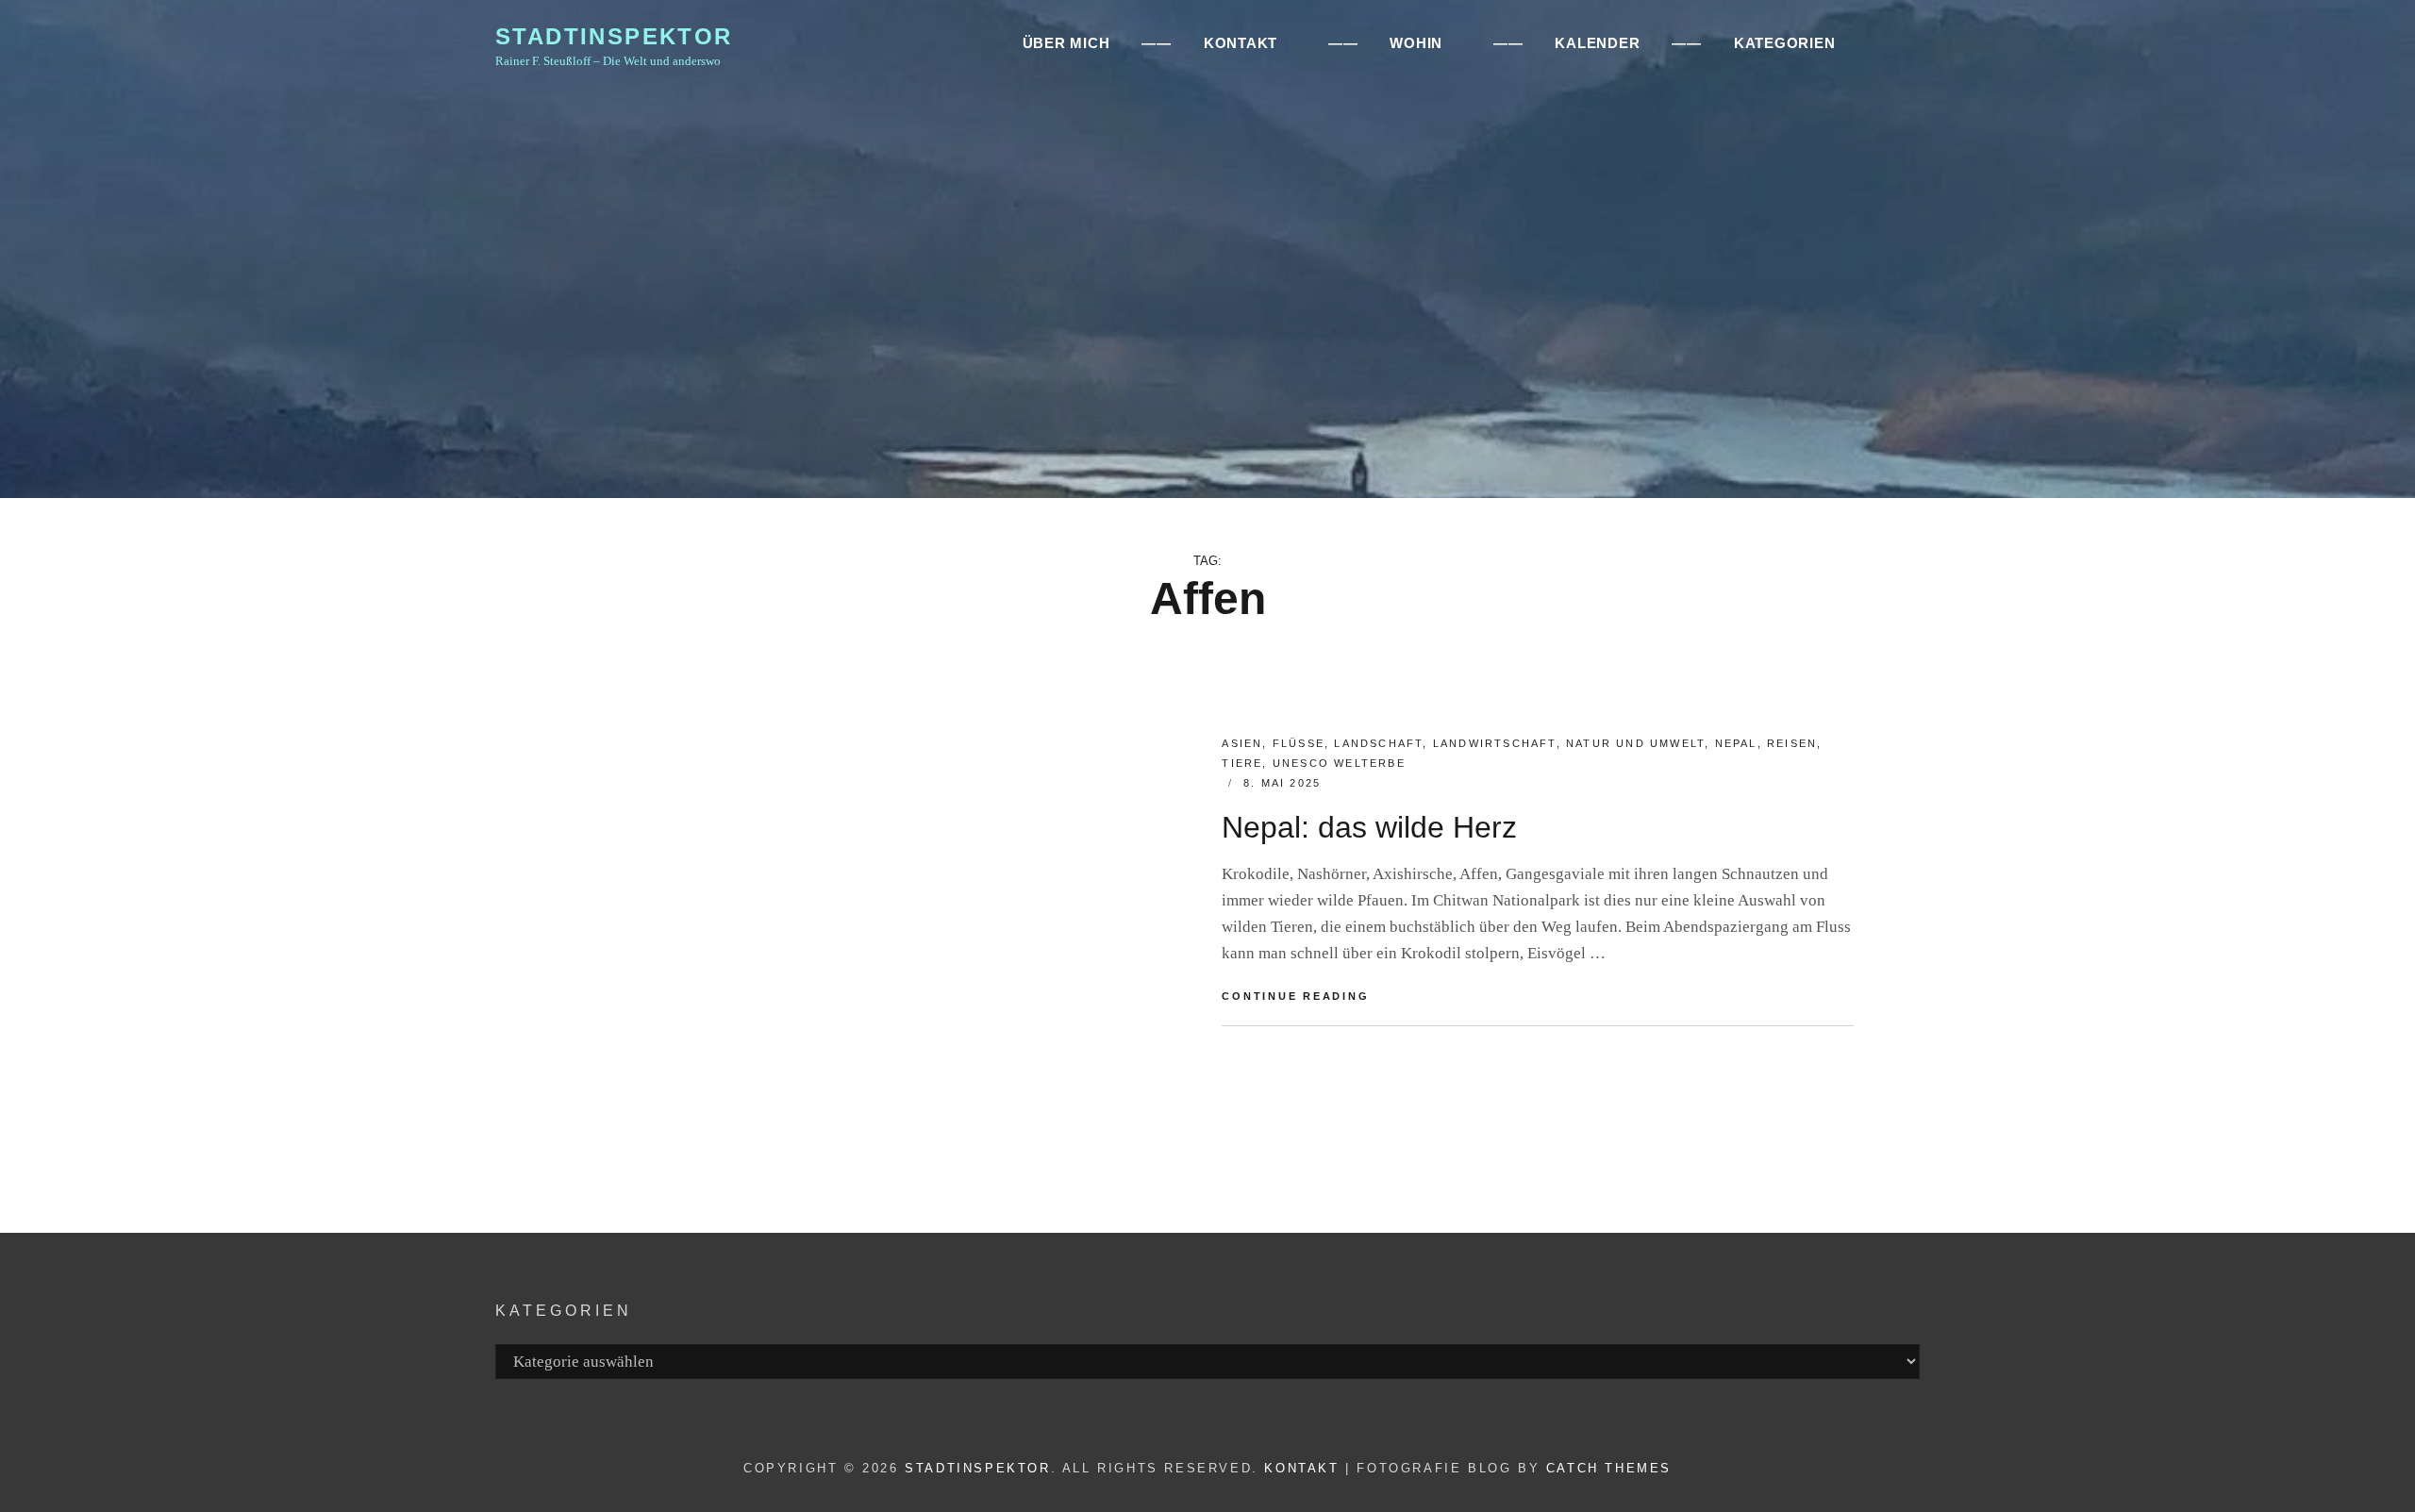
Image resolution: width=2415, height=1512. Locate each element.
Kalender (1597, 43)
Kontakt (1301, 1468)
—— (1157, 43)
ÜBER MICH (1066, 43)
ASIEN (1242, 743)
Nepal (1736, 743)
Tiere (1242, 763)
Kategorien (1785, 43)
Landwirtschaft (1495, 743)
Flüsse (1299, 743)
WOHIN (1416, 43)
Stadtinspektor (614, 36)
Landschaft (1378, 743)
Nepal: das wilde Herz (1369, 827)
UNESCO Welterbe (1339, 763)
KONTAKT (1241, 43)
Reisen (1792, 743)
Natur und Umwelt (1635, 743)
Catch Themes (1609, 1468)
